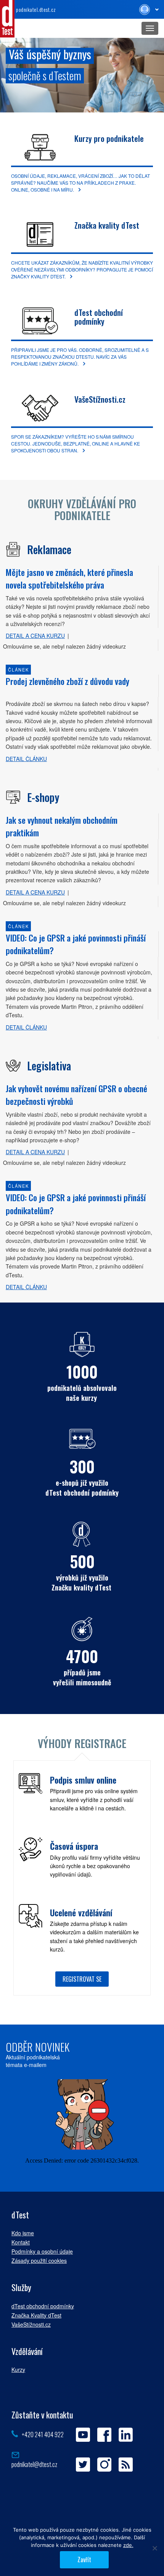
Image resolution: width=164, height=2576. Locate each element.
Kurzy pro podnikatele (109, 138)
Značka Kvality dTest (36, 2315)
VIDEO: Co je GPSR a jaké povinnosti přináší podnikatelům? (76, 944)
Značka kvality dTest (107, 225)
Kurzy (18, 2369)
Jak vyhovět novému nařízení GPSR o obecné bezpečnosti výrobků (76, 1095)
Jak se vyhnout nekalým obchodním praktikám (62, 826)
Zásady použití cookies (39, 2261)
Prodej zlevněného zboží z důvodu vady (68, 681)
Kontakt (21, 2242)
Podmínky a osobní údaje (42, 2251)
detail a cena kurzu (35, 636)
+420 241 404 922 (43, 2435)
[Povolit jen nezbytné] (154, 2548)
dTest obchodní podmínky (99, 317)
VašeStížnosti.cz (100, 399)
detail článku (26, 759)
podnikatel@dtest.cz (34, 2464)
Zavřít (84, 2560)
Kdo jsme (23, 2233)
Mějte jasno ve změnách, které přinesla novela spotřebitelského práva (69, 578)
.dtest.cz (36, 9)
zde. (128, 2545)
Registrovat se (82, 1979)
